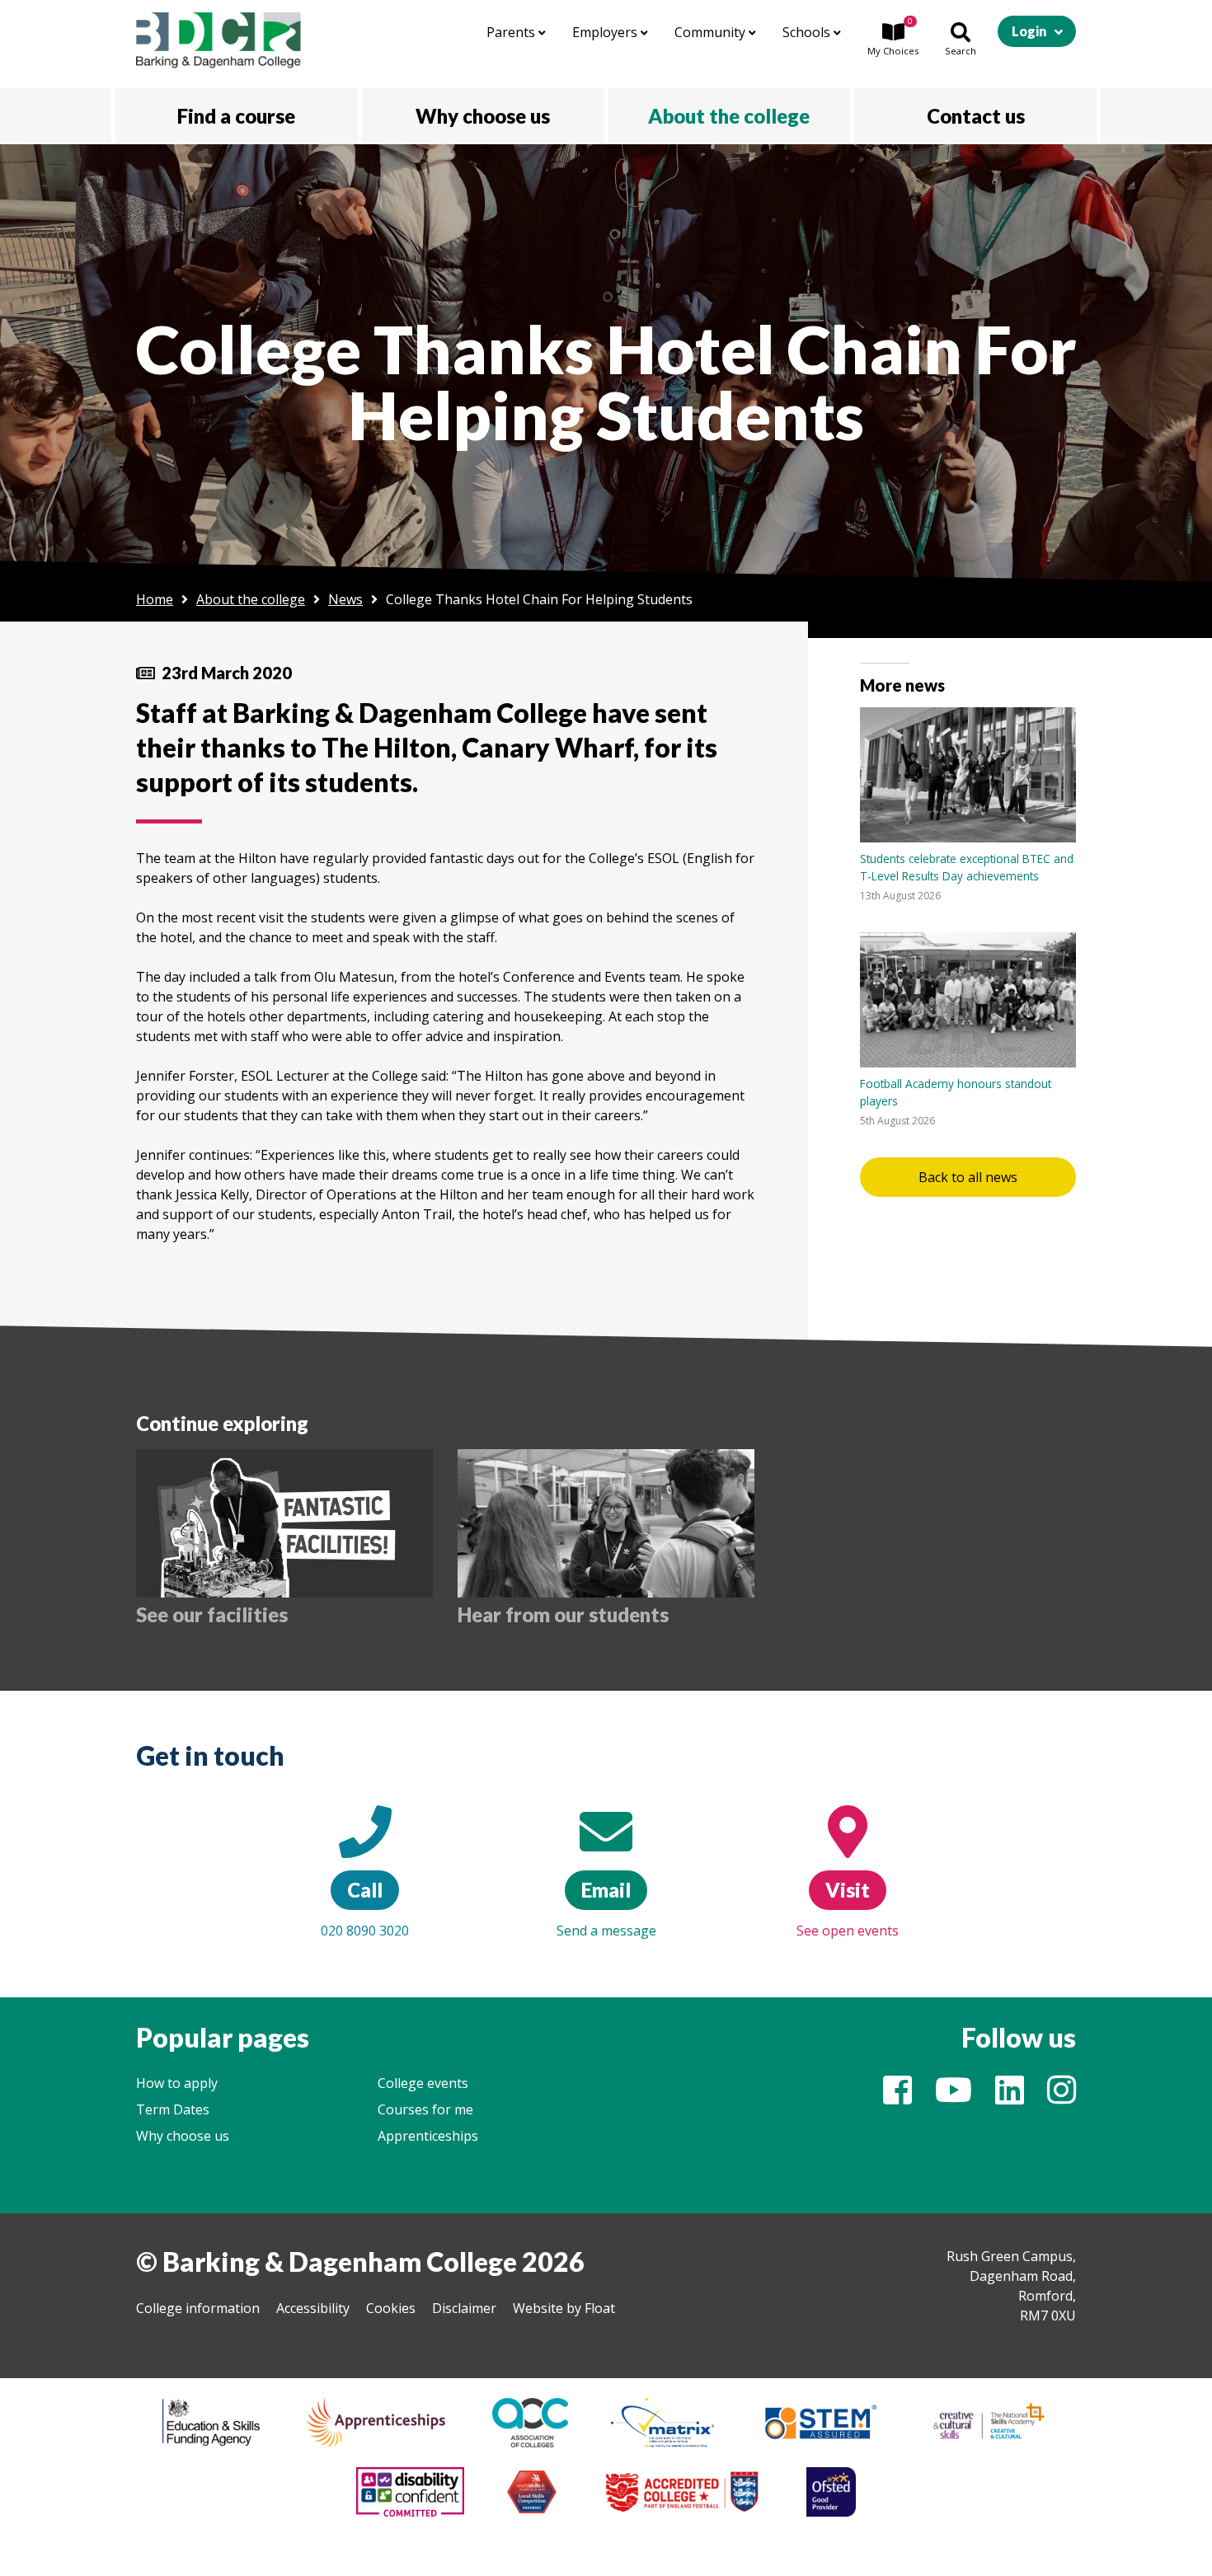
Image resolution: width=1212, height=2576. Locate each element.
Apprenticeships (428, 2136)
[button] (893, 40)
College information (198, 2308)
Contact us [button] (976, 116)
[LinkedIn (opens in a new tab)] (1010, 2097)
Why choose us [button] (483, 116)
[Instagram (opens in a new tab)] (1062, 2097)
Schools (808, 32)
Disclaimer (464, 2308)
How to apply (177, 2083)
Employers (606, 32)
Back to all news (968, 1177)
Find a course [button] (236, 116)
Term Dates (173, 2109)
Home (155, 599)
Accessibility (313, 2308)
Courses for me (425, 2109)
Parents (512, 32)
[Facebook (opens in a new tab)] (897, 2097)
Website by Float (564, 2308)
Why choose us (183, 2136)
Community (712, 32)
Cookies (391, 2308)
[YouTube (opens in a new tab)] (954, 2097)
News (345, 599)
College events (423, 2083)
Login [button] (1029, 31)
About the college (251, 599)
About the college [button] (729, 116)
